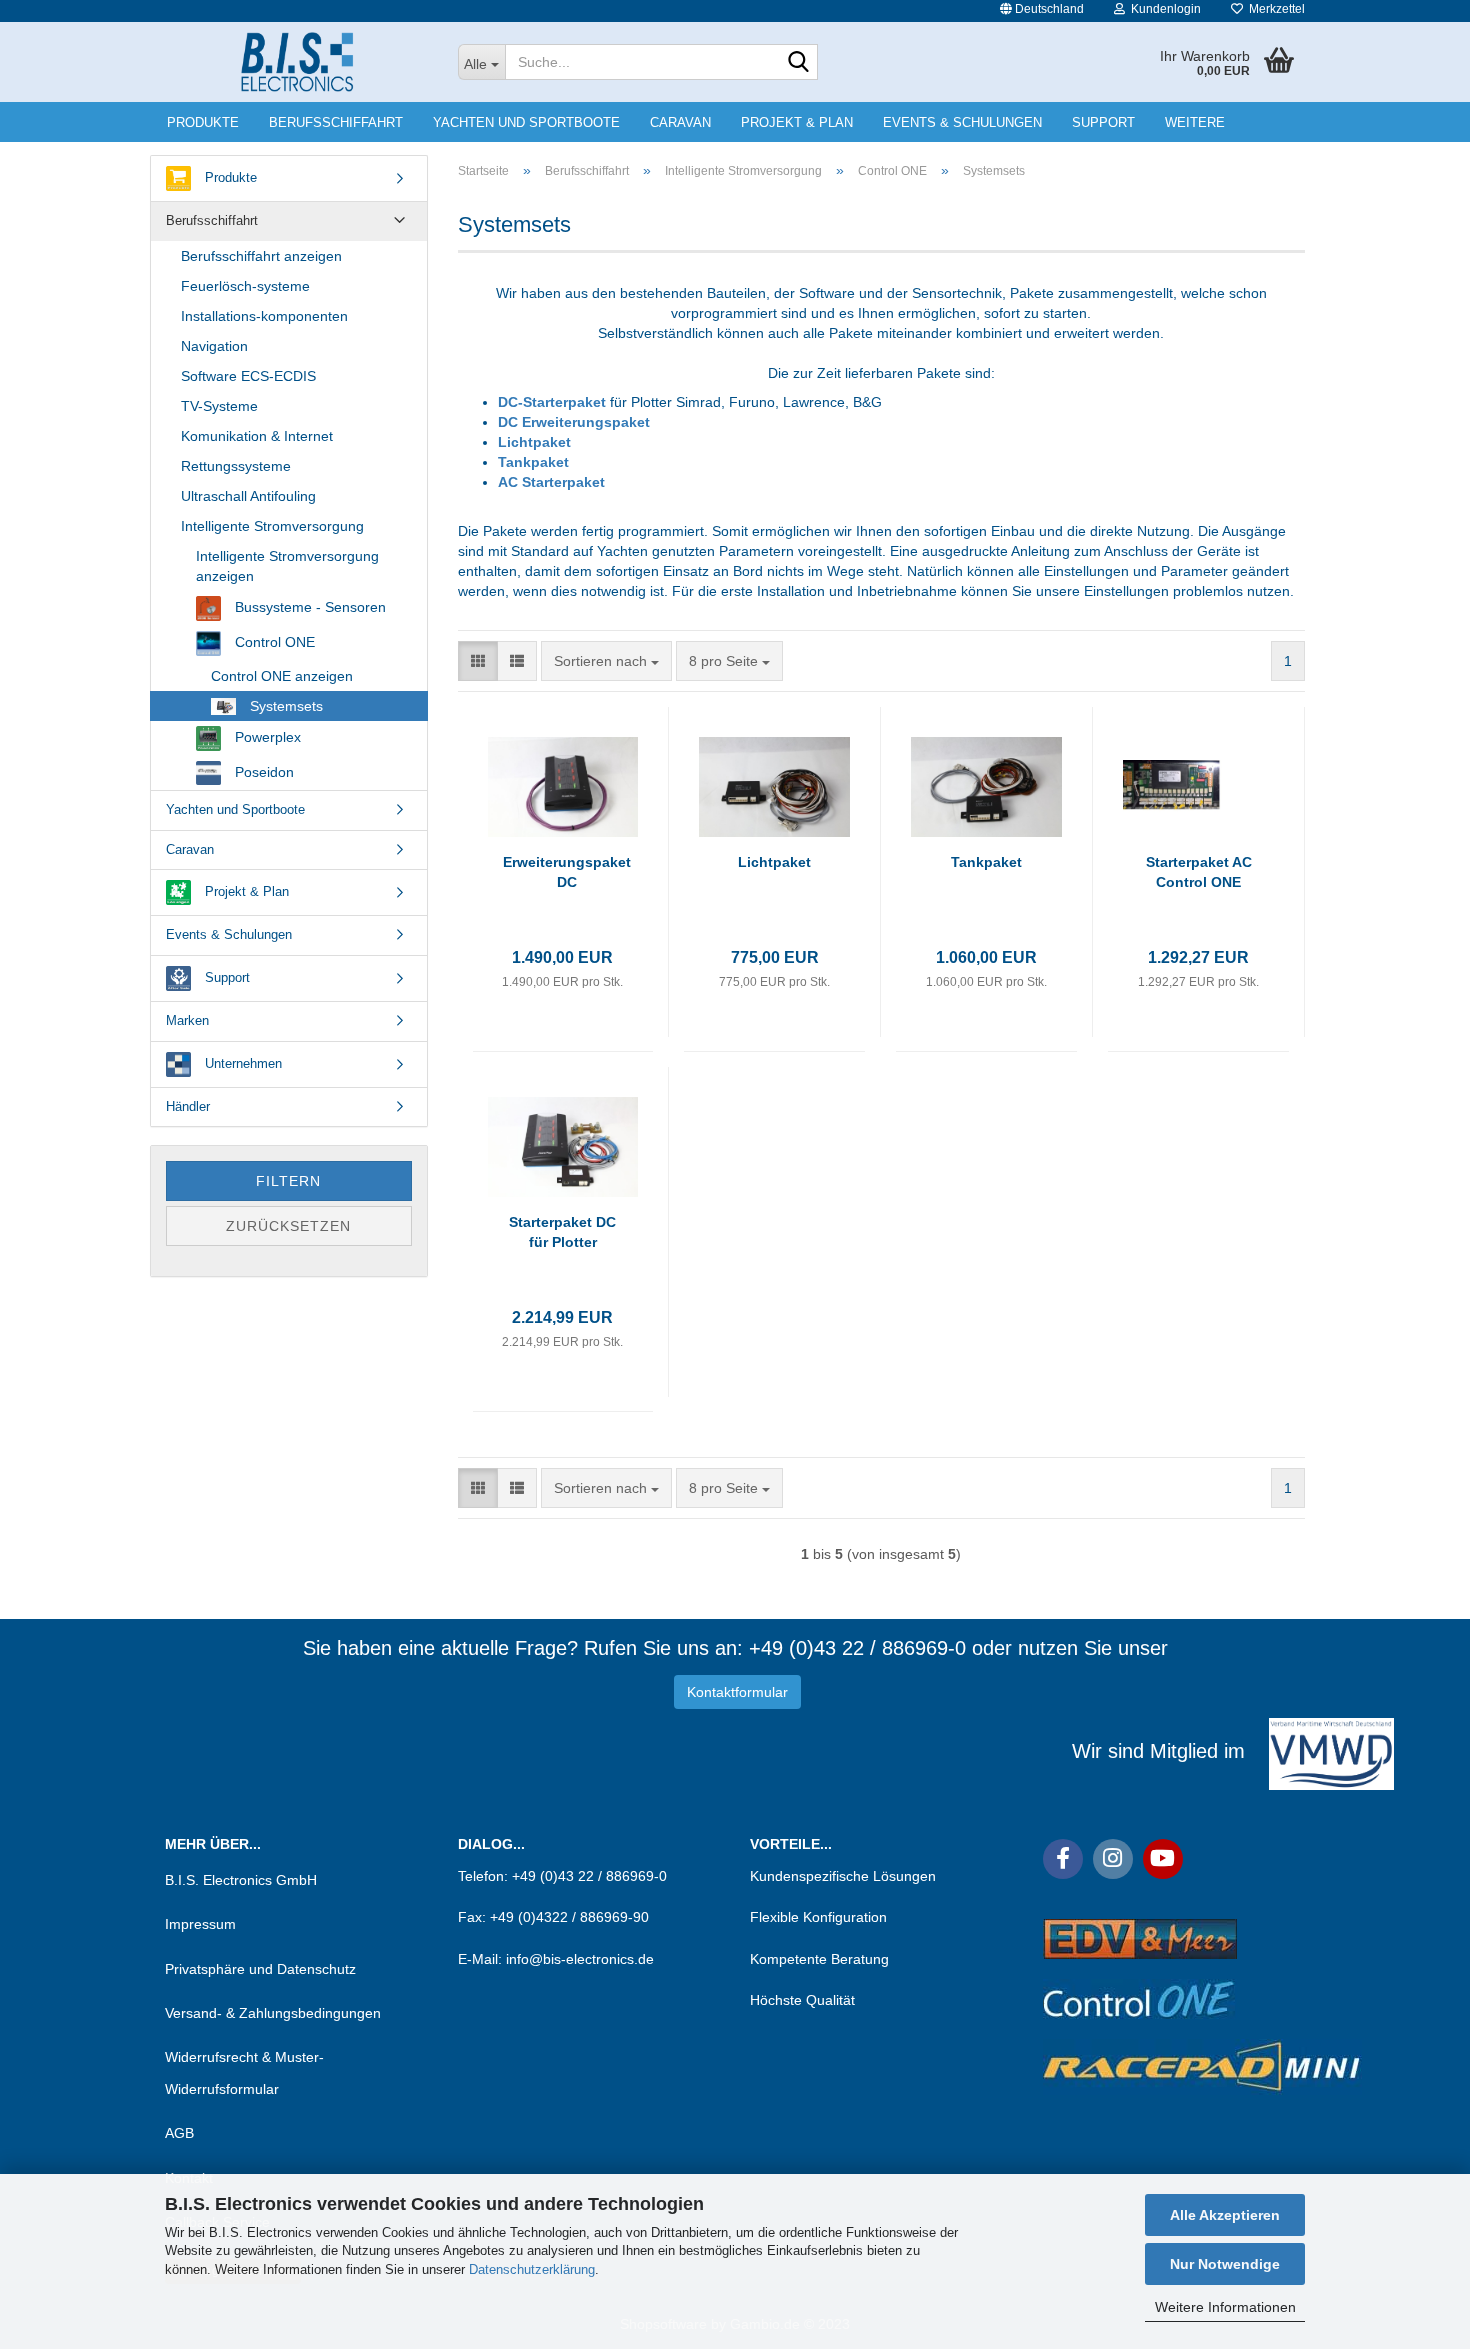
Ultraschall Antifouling (248, 496)
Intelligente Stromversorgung (272, 526)
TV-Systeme (219, 406)
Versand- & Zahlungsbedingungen (273, 2013)
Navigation (214, 346)
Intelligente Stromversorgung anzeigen (287, 566)
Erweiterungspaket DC (567, 872)
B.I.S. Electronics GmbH (241, 1880)
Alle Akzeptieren (1225, 2215)
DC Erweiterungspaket (574, 422)
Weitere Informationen (1225, 2307)
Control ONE (273, 642)
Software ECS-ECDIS (248, 376)
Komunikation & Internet (257, 436)
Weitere (1195, 122)
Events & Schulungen (962, 122)
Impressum (200, 1924)
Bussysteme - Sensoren (308, 607)
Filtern (288, 1181)
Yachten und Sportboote (526, 122)
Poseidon (262, 772)
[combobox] (606, 661)
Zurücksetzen (288, 1226)
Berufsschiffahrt (336, 122)
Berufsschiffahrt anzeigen (261, 256)
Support (1103, 122)
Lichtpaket (534, 442)
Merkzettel (1274, 9)
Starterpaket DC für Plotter (562, 1232)
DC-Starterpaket (554, 402)
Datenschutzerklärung (532, 2269)
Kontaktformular (737, 1692)
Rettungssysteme (236, 466)
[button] (1042, 11)
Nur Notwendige (1225, 2264)
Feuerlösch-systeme (245, 286)
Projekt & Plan (797, 122)
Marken (187, 1020)
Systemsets (284, 706)
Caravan (680, 122)
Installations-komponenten (264, 316)
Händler (188, 1106)
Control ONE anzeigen (282, 676)
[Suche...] (799, 63)
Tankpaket (533, 462)
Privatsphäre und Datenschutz (260, 1969)
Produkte (203, 122)
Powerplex (266, 737)
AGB (179, 2133)
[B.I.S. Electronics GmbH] (296, 62)
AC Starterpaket (551, 482)
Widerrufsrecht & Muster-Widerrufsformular (244, 2073)
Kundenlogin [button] (1163, 9)
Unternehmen (241, 1063)
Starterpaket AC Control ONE (1199, 872)
